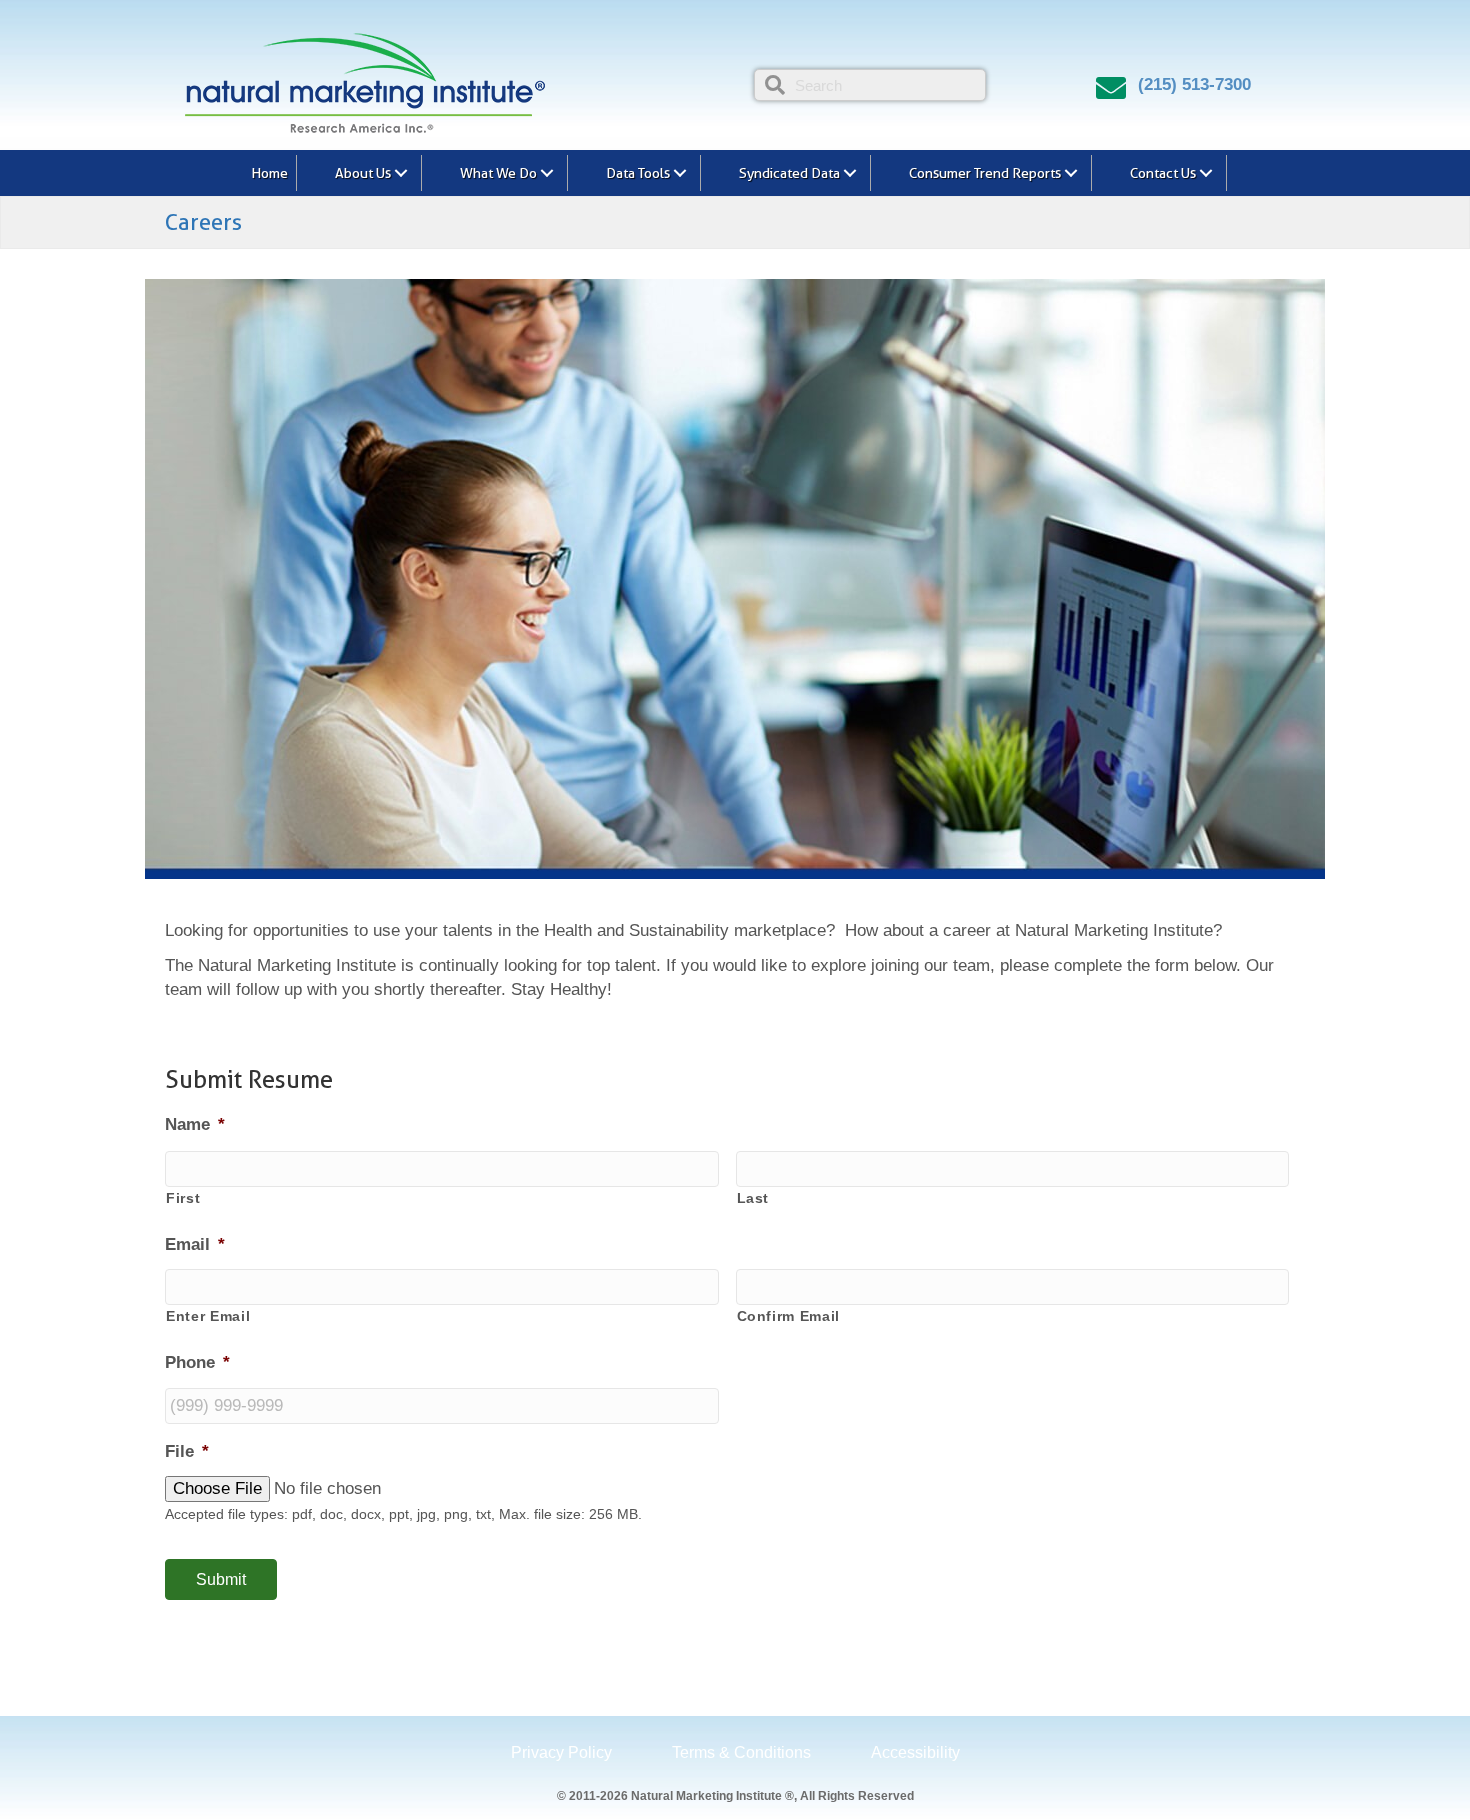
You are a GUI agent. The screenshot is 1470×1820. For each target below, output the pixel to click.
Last (753, 1198)
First (183, 1198)
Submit (221, 1579)
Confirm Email (789, 1316)
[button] (401, 173)
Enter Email (208, 1316)
